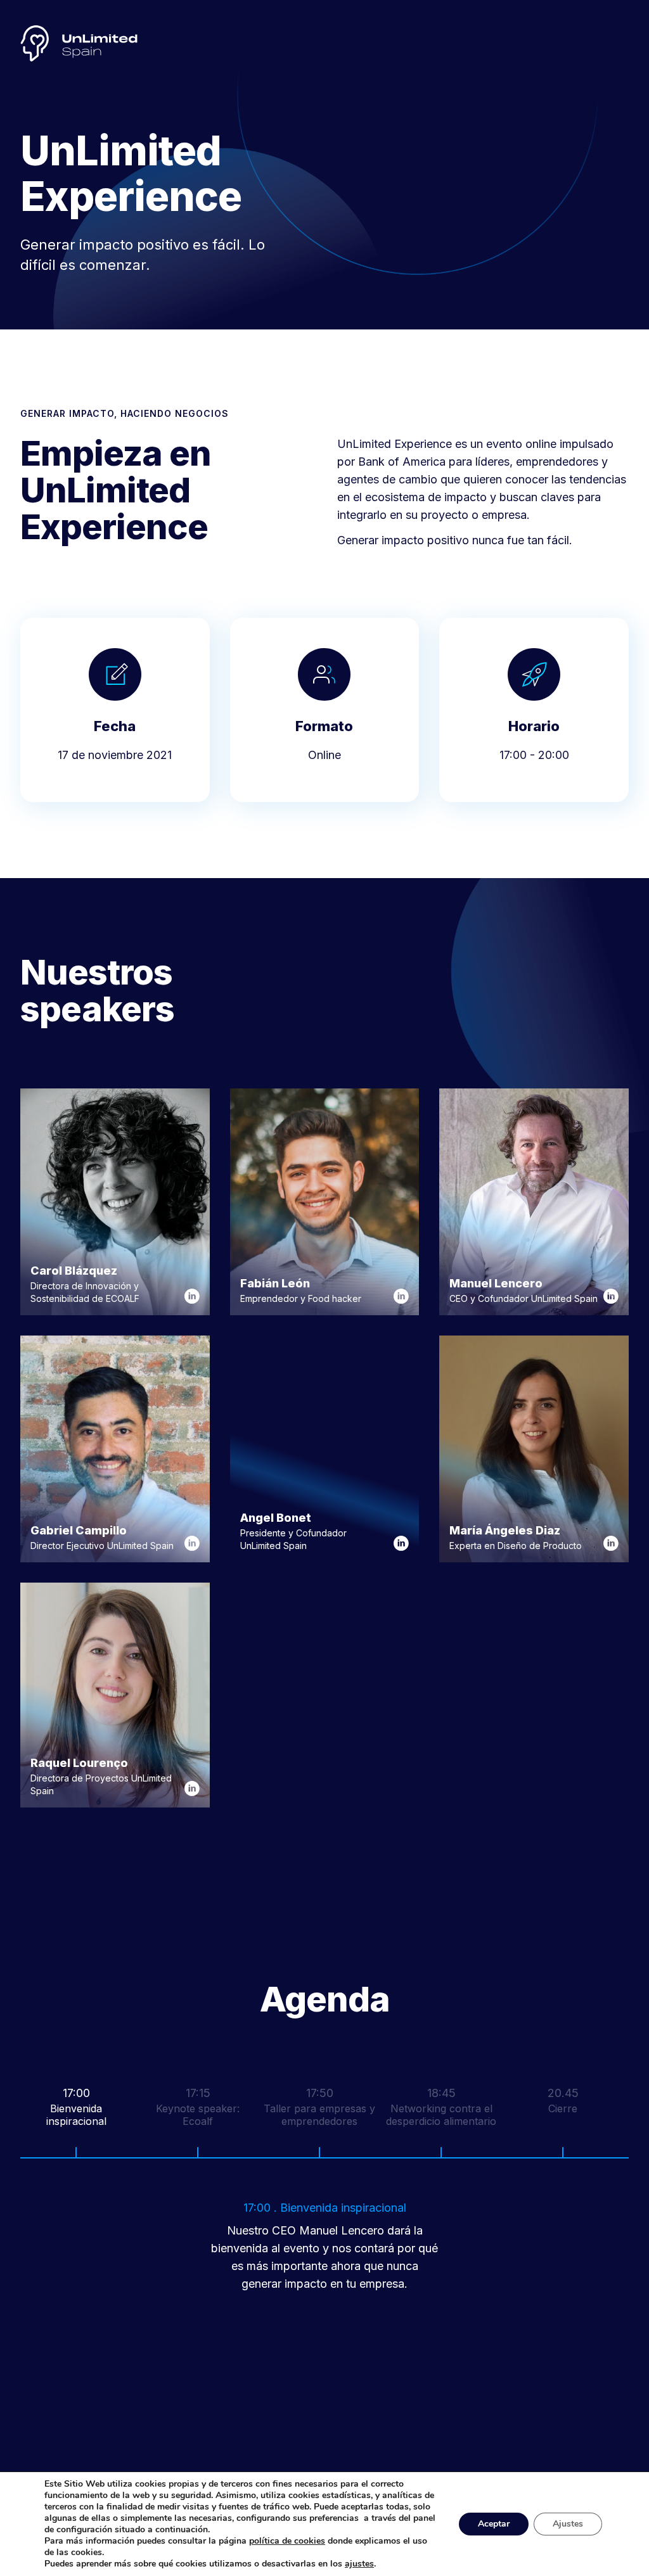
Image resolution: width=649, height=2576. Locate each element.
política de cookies (287, 2541)
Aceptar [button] (494, 2524)
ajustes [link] (359, 2564)
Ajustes (568, 2524)
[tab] (81, 2118)
